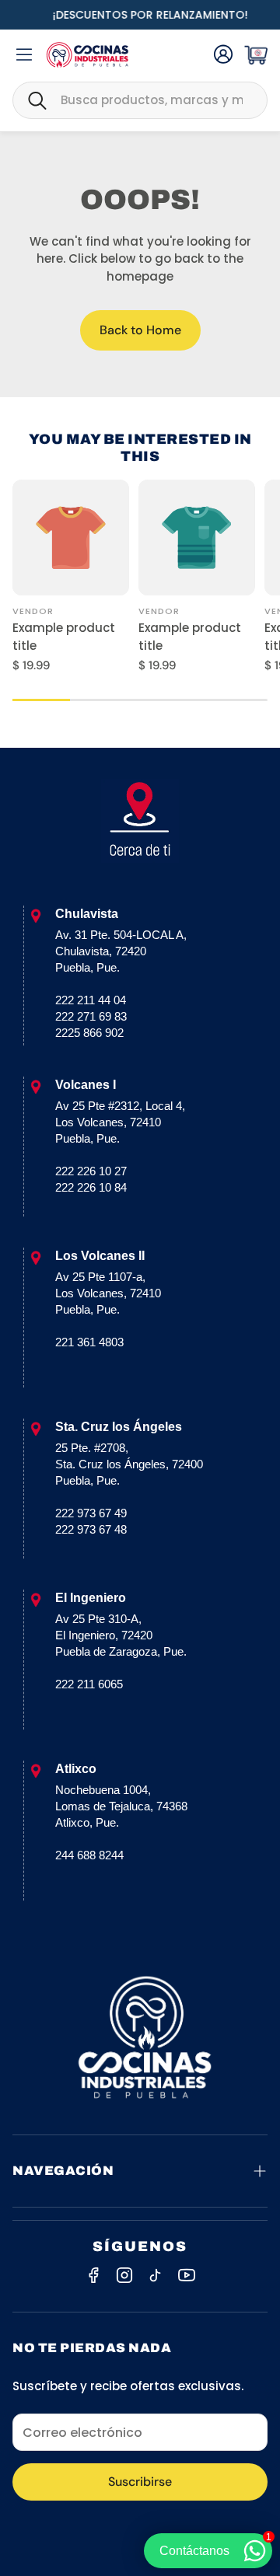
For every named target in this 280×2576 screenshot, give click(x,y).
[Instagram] (124, 2275)
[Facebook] (93, 2275)
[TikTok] (156, 2275)
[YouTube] (187, 2275)
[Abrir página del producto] (71, 538)
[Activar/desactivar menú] (24, 54)
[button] (140, 100)
